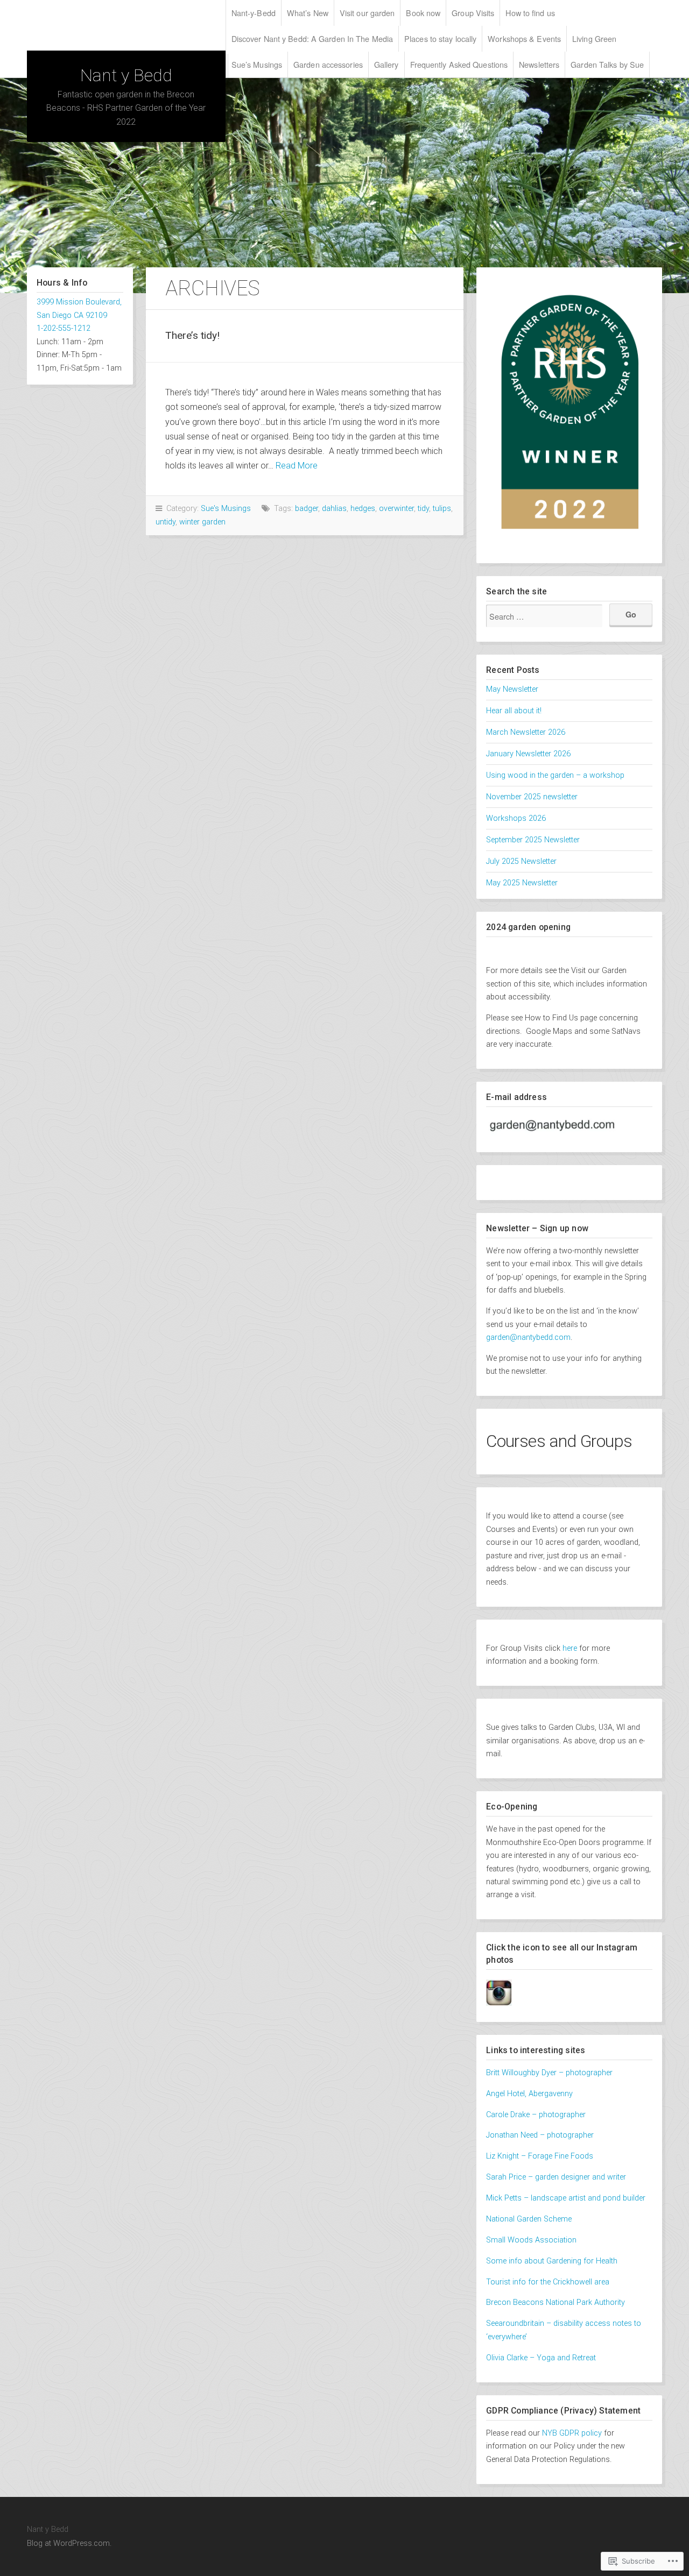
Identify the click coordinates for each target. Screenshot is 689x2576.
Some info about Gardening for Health (552, 2261)
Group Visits (473, 13)
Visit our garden (367, 13)
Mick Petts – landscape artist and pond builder (566, 2198)
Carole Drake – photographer (536, 2115)
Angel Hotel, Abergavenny (529, 2094)
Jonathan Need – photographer (540, 2135)
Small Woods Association (531, 2240)
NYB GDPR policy (572, 2433)
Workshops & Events (524, 38)
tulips (442, 509)
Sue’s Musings (257, 64)
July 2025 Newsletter (521, 861)
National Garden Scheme (529, 2219)
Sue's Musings (226, 509)
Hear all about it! (514, 711)
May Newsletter (512, 689)
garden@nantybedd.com (528, 1337)
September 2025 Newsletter (533, 840)
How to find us (530, 13)
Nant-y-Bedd (254, 13)
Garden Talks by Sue (607, 64)
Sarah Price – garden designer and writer (556, 2177)
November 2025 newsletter (532, 797)
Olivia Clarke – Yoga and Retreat (541, 2358)
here (570, 1648)
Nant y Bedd (126, 75)
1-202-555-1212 (64, 328)
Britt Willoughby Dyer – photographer (550, 2073)
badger (307, 509)
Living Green (594, 38)
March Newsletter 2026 (526, 732)
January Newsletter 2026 (528, 754)
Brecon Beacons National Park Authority (556, 2302)
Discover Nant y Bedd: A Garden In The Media (312, 38)
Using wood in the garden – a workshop (555, 775)
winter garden (202, 522)
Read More (297, 466)
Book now (423, 13)
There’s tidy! (192, 335)
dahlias (334, 509)
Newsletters (539, 64)
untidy (166, 522)
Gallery (386, 64)
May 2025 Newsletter (522, 883)
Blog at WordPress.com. (69, 2543)
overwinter (396, 509)
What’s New (308, 13)
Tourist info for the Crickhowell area (548, 2282)
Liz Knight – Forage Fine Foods (540, 2156)
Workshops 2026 (516, 818)
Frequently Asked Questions (459, 64)
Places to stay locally (440, 38)
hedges (363, 509)
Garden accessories (328, 64)
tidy (423, 509)
